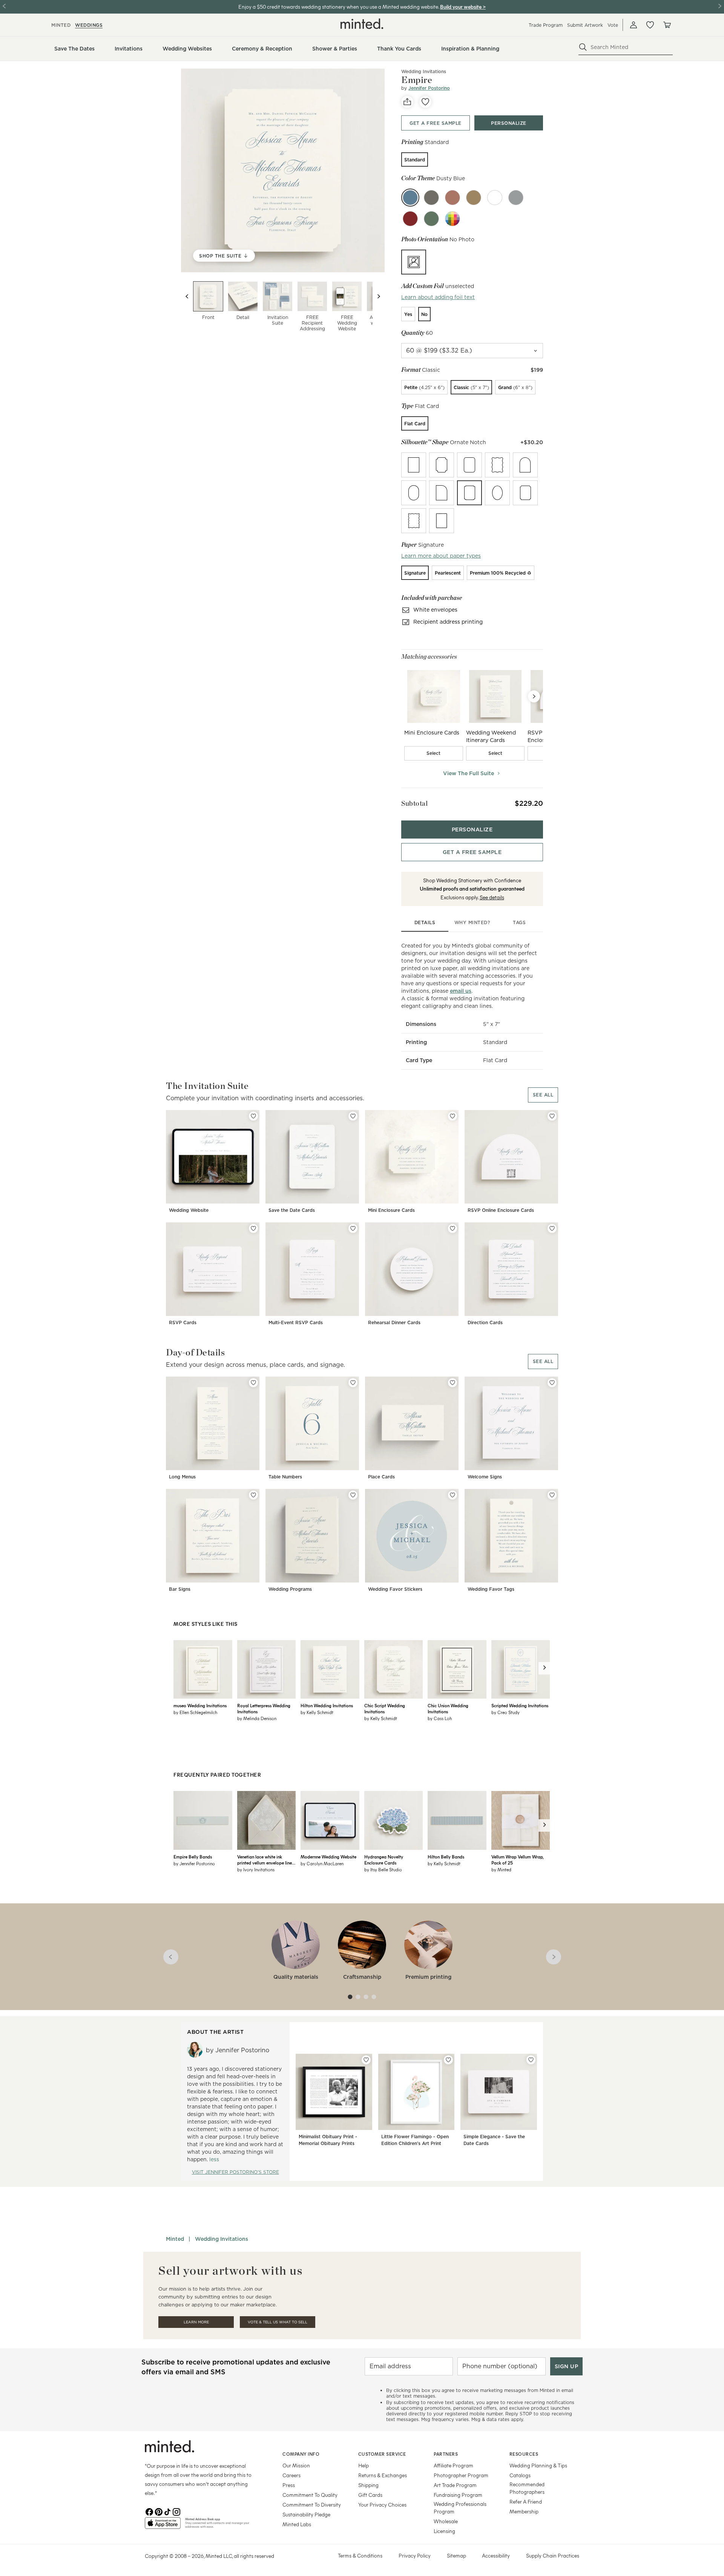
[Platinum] (516, 198)
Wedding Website (189, 1210)
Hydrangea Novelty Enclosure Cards (384, 1860)
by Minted (501, 1869)
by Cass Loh (440, 1718)
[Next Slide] (534, 696)
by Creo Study (505, 1712)
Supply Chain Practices (553, 2555)
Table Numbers (285, 1477)
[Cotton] (495, 198)
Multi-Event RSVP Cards (296, 1322)
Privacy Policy (415, 2555)
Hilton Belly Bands (446, 1857)
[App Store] (163, 2526)
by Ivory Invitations (256, 1869)
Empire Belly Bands (193, 1857)
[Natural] (431, 198)
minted (61, 25)
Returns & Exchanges (383, 2475)
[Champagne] (474, 198)
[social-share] (407, 102)
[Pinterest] (158, 2511)
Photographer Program (461, 2475)
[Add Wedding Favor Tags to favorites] (552, 1495)
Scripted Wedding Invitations (520, 1705)
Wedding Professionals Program (460, 2508)
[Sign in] (633, 25)
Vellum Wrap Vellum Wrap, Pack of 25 (517, 1860)
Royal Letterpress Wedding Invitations (264, 1708)
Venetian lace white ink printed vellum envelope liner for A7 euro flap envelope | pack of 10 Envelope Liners (265, 1860)
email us (461, 991)
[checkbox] (434, 753)
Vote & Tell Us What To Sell (278, 2322)
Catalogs (520, 2475)
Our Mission (296, 2465)
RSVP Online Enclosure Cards (501, 1210)
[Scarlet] (410, 219)
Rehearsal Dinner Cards (394, 1322)
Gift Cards (370, 2495)
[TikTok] (167, 2511)
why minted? (472, 922)
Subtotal (414, 803)
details (425, 922)
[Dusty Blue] (410, 198)
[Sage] (431, 219)
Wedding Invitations (424, 71)
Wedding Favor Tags (491, 1589)
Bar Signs (180, 1589)
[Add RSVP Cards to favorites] (253, 1228)
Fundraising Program (458, 2495)
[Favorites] (650, 25)
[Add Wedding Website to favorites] (253, 1116)
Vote (613, 25)
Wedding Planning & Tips (538, 2465)
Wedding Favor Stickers (395, 1589)
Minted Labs (297, 2524)
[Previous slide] (187, 296)
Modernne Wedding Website (328, 1857)
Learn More (196, 2322)
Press (289, 2485)
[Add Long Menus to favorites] (253, 1383)
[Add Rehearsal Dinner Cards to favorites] (452, 1228)
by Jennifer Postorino (194, 1863)
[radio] (415, 159)
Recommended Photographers (527, 2488)
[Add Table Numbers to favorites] (353, 1383)
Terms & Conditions (360, 2555)
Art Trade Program (455, 2485)
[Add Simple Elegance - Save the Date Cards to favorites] (531, 2060)
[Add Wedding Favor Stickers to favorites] (452, 1495)
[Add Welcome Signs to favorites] (552, 1383)
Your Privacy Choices (382, 2505)
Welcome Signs (485, 1477)
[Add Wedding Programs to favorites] (353, 1495)
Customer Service (382, 2454)
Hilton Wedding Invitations (327, 1705)
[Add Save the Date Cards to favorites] (353, 1116)
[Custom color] (452, 219)
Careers (291, 2475)
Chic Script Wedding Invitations (385, 1708)
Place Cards (381, 1477)
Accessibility (496, 2555)
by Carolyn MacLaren (322, 1863)
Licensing (444, 2531)
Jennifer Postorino (429, 88)
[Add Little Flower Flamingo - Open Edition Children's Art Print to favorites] (448, 2060)
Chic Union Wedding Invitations (448, 1708)
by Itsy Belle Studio (383, 1869)
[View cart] (667, 25)
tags (519, 922)
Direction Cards (485, 1322)
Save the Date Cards (292, 1210)
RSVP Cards (183, 1322)
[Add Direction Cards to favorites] (552, 1228)
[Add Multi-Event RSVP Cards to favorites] (353, 1228)
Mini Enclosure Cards (391, 1210)
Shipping (368, 2485)
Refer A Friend (526, 2502)
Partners (446, 2454)
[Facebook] (149, 2511)
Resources (524, 2454)
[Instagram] (176, 2511)
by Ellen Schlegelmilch (195, 1712)
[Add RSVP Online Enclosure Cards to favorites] (552, 1116)
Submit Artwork (585, 25)
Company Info (301, 2454)
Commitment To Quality (310, 2495)
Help (364, 2465)
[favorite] (425, 102)
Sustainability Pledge (306, 2514)
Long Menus (182, 1477)
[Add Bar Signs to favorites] (253, 1495)
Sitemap (456, 2555)
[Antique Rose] (452, 198)
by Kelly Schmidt (317, 1712)
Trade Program (546, 25)
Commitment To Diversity (312, 2505)
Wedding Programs (290, 1589)
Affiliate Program (453, 2465)
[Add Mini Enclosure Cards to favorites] (452, 1116)
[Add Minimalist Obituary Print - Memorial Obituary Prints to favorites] (366, 2060)
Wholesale (446, 2521)
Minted (175, 2239)
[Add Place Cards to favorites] (452, 1383)
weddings (89, 25)
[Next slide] (379, 296)
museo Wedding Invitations (200, 1705)
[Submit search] (583, 47)
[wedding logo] (362, 24)
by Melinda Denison (257, 1718)
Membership (524, 2511)
